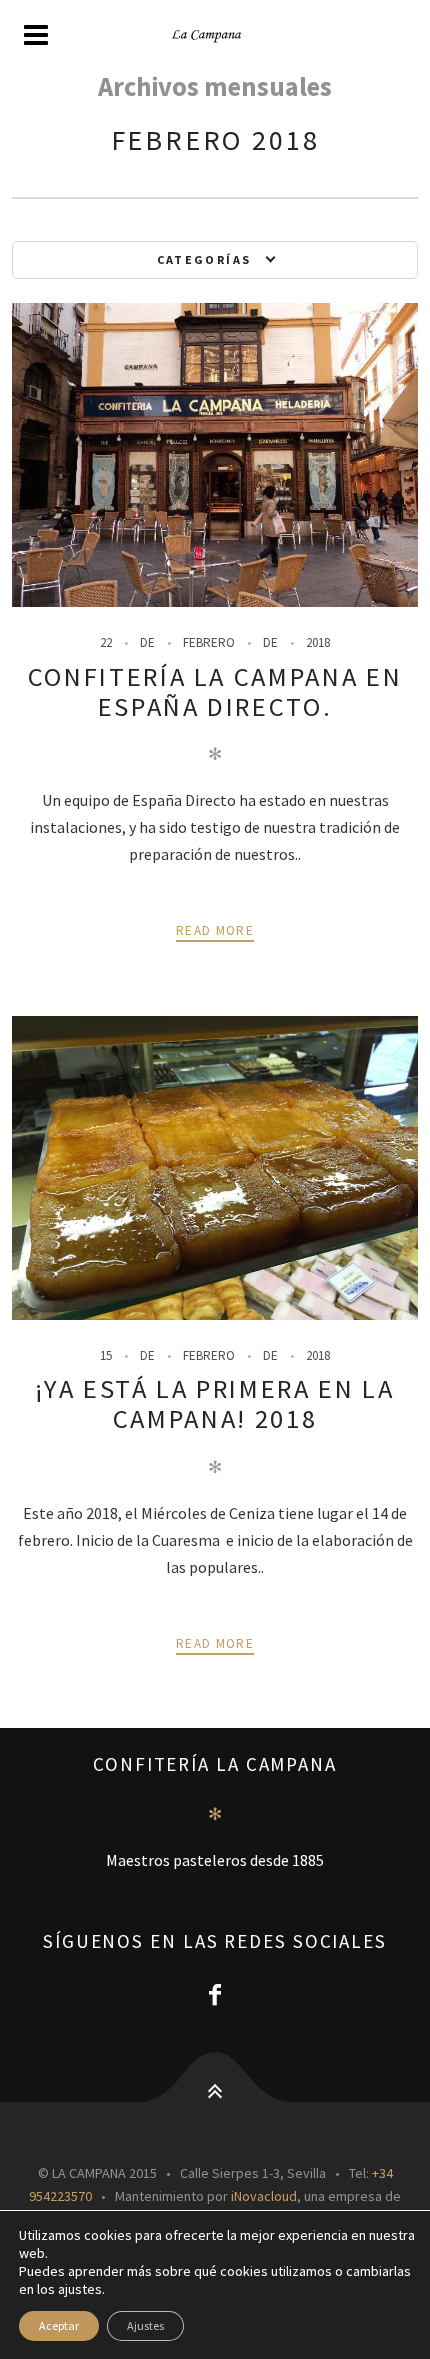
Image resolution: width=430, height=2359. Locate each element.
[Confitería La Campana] (215, 36)
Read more (215, 930)
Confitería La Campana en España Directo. (215, 691)
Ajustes (145, 2325)
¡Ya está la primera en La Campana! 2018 (214, 1403)
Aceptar (59, 2325)
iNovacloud (264, 2196)
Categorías (204, 259)
